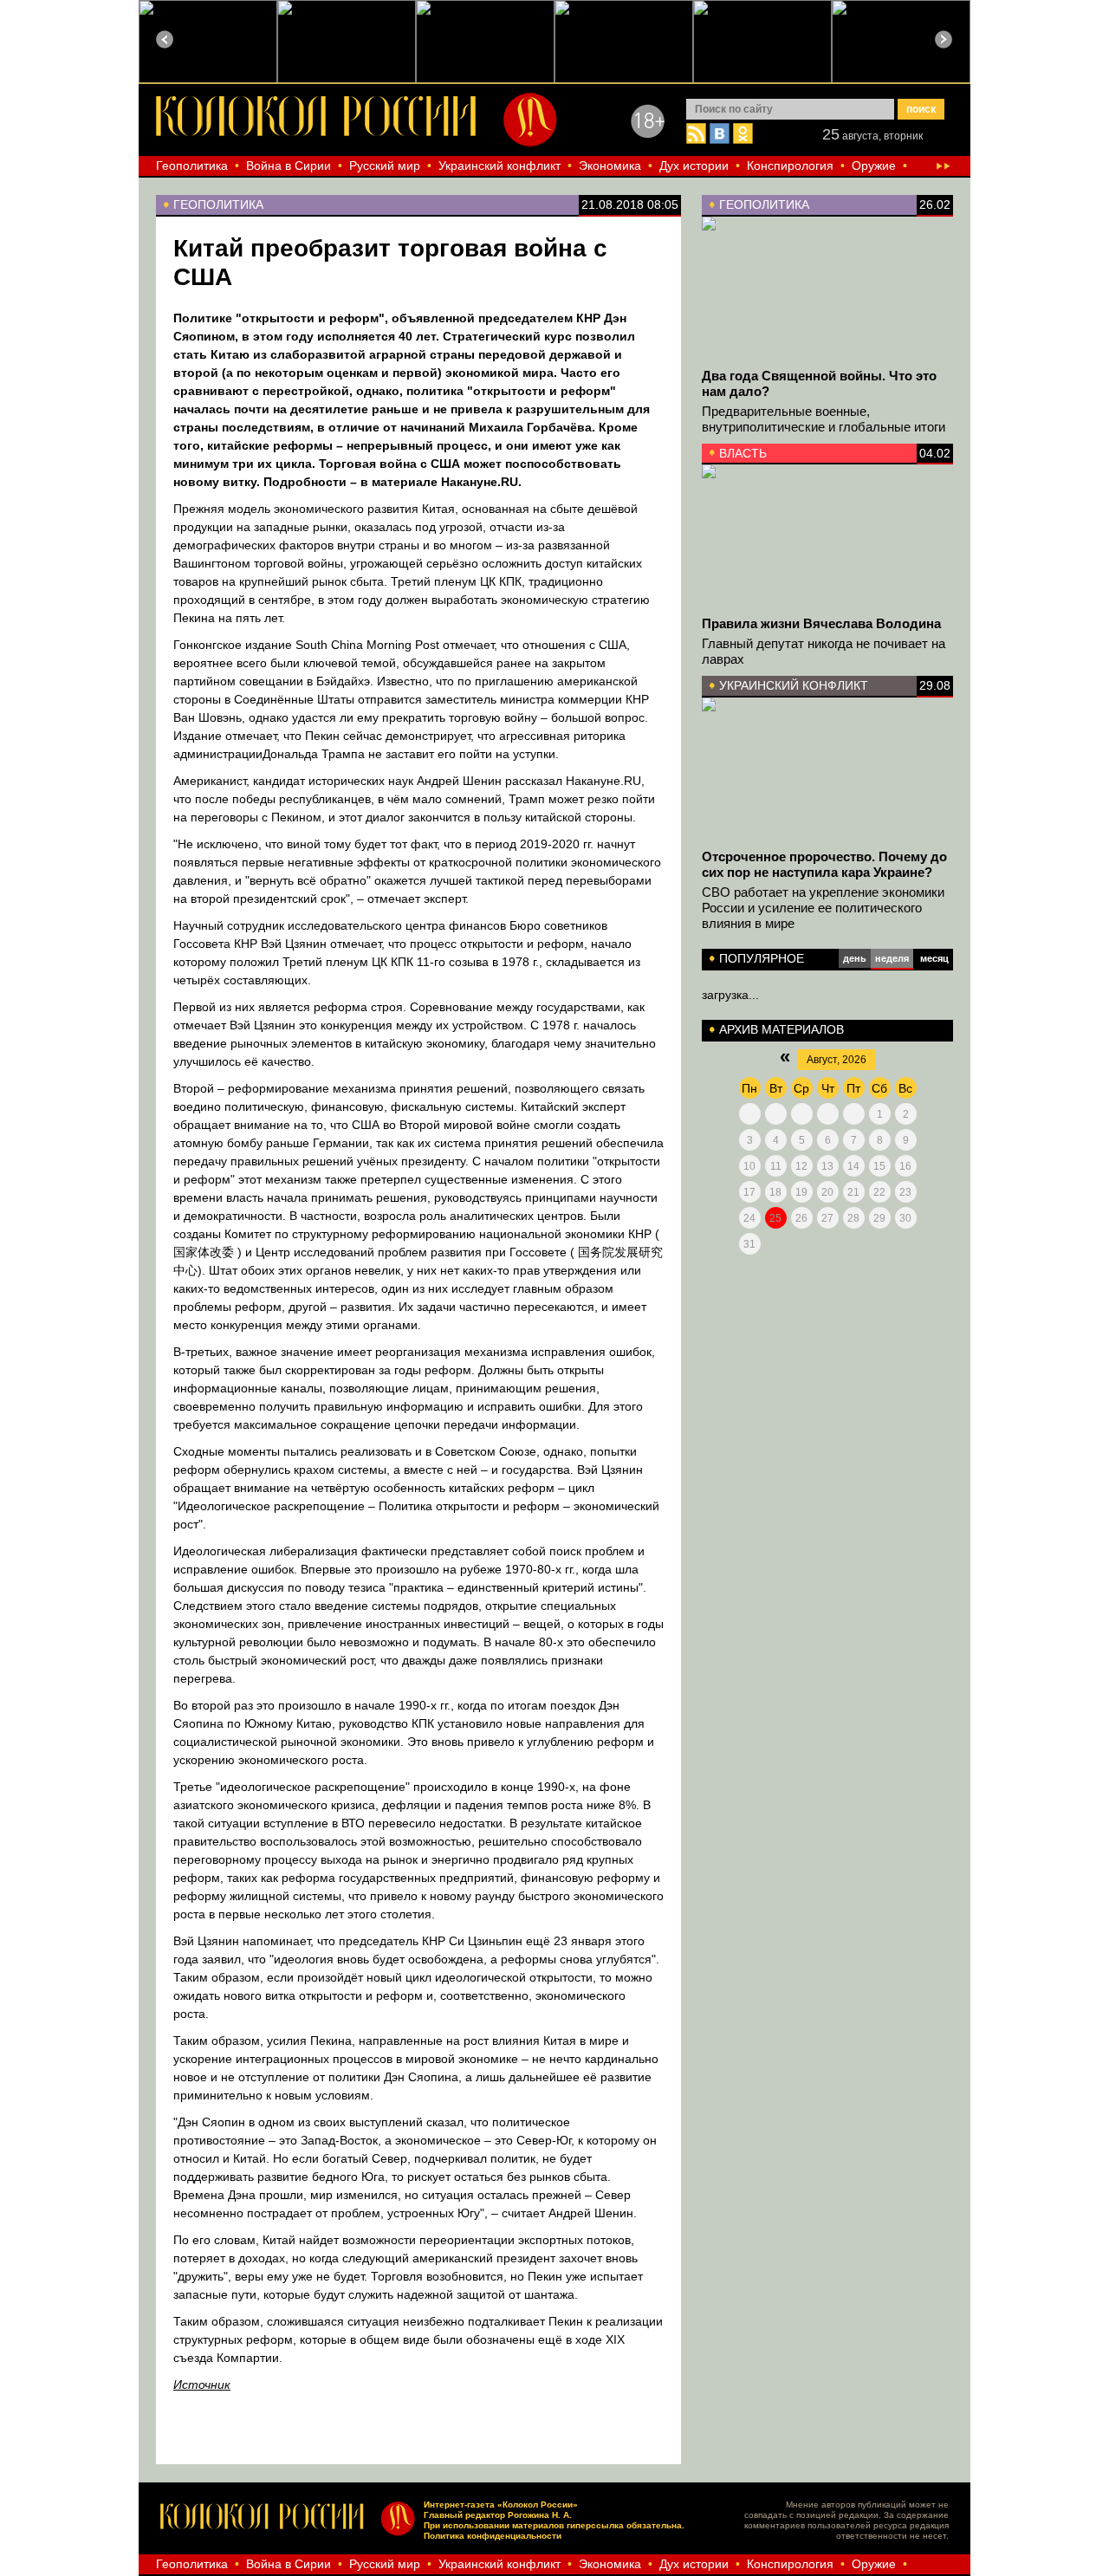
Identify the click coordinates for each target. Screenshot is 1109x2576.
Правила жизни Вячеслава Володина (821, 623)
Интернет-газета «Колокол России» (501, 2505)
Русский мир (385, 165)
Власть (743, 453)
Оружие (874, 165)
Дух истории (694, 165)
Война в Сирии (289, 165)
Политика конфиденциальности (493, 2536)
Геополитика (192, 165)
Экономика (610, 165)
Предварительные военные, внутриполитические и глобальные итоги (824, 419)
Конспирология (790, 165)
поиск (921, 109)
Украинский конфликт (499, 165)
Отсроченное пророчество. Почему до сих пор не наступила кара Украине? (824, 864)
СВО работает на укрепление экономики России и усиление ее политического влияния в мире (823, 908)
